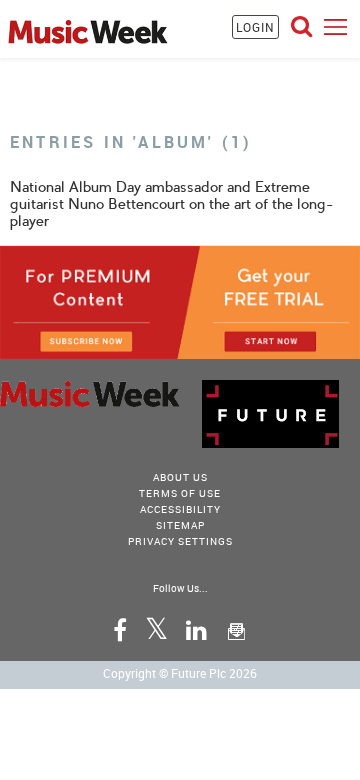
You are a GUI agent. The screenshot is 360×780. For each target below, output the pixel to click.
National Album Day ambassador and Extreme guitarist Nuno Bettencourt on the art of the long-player (172, 204)
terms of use (180, 493)
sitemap (180, 525)
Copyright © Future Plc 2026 (180, 673)
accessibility (180, 509)
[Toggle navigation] (335, 26)
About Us (180, 477)
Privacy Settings (180, 541)
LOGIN (255, 27)
